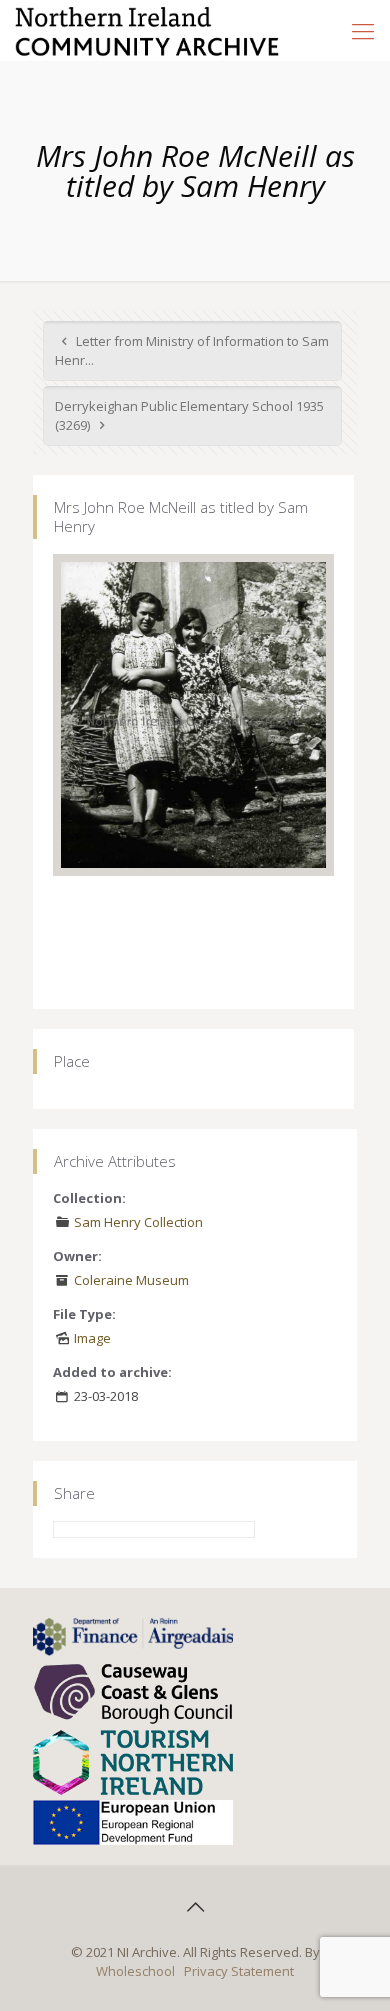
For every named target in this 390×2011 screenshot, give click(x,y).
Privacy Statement (239, 1971)
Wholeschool (135, 1971)
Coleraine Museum (131, 1280)
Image (92, 1338)
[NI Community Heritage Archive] (147, 30)
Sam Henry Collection (138, 1222)
